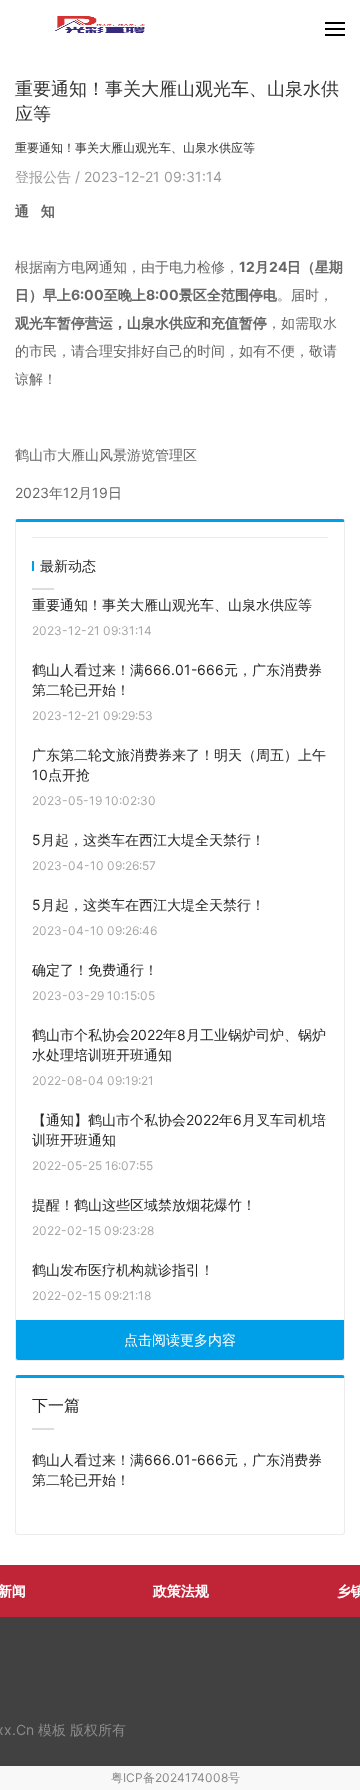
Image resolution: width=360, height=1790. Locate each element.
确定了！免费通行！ (95, 969)
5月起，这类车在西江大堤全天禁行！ (148, 839)
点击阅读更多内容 (180, 1339)
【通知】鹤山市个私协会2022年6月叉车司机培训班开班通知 (179, 1129)
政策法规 (181, 1590)
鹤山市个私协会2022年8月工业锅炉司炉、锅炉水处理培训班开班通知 (179, 1044)
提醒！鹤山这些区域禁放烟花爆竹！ (144, 1204)
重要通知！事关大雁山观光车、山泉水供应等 (172, 604)
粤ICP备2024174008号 (175, 1777)
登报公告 (45, 176)
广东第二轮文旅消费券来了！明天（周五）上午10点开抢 (179, 764)
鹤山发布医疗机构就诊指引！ (123, 1269)
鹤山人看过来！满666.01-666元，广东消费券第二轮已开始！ (177, 679)
